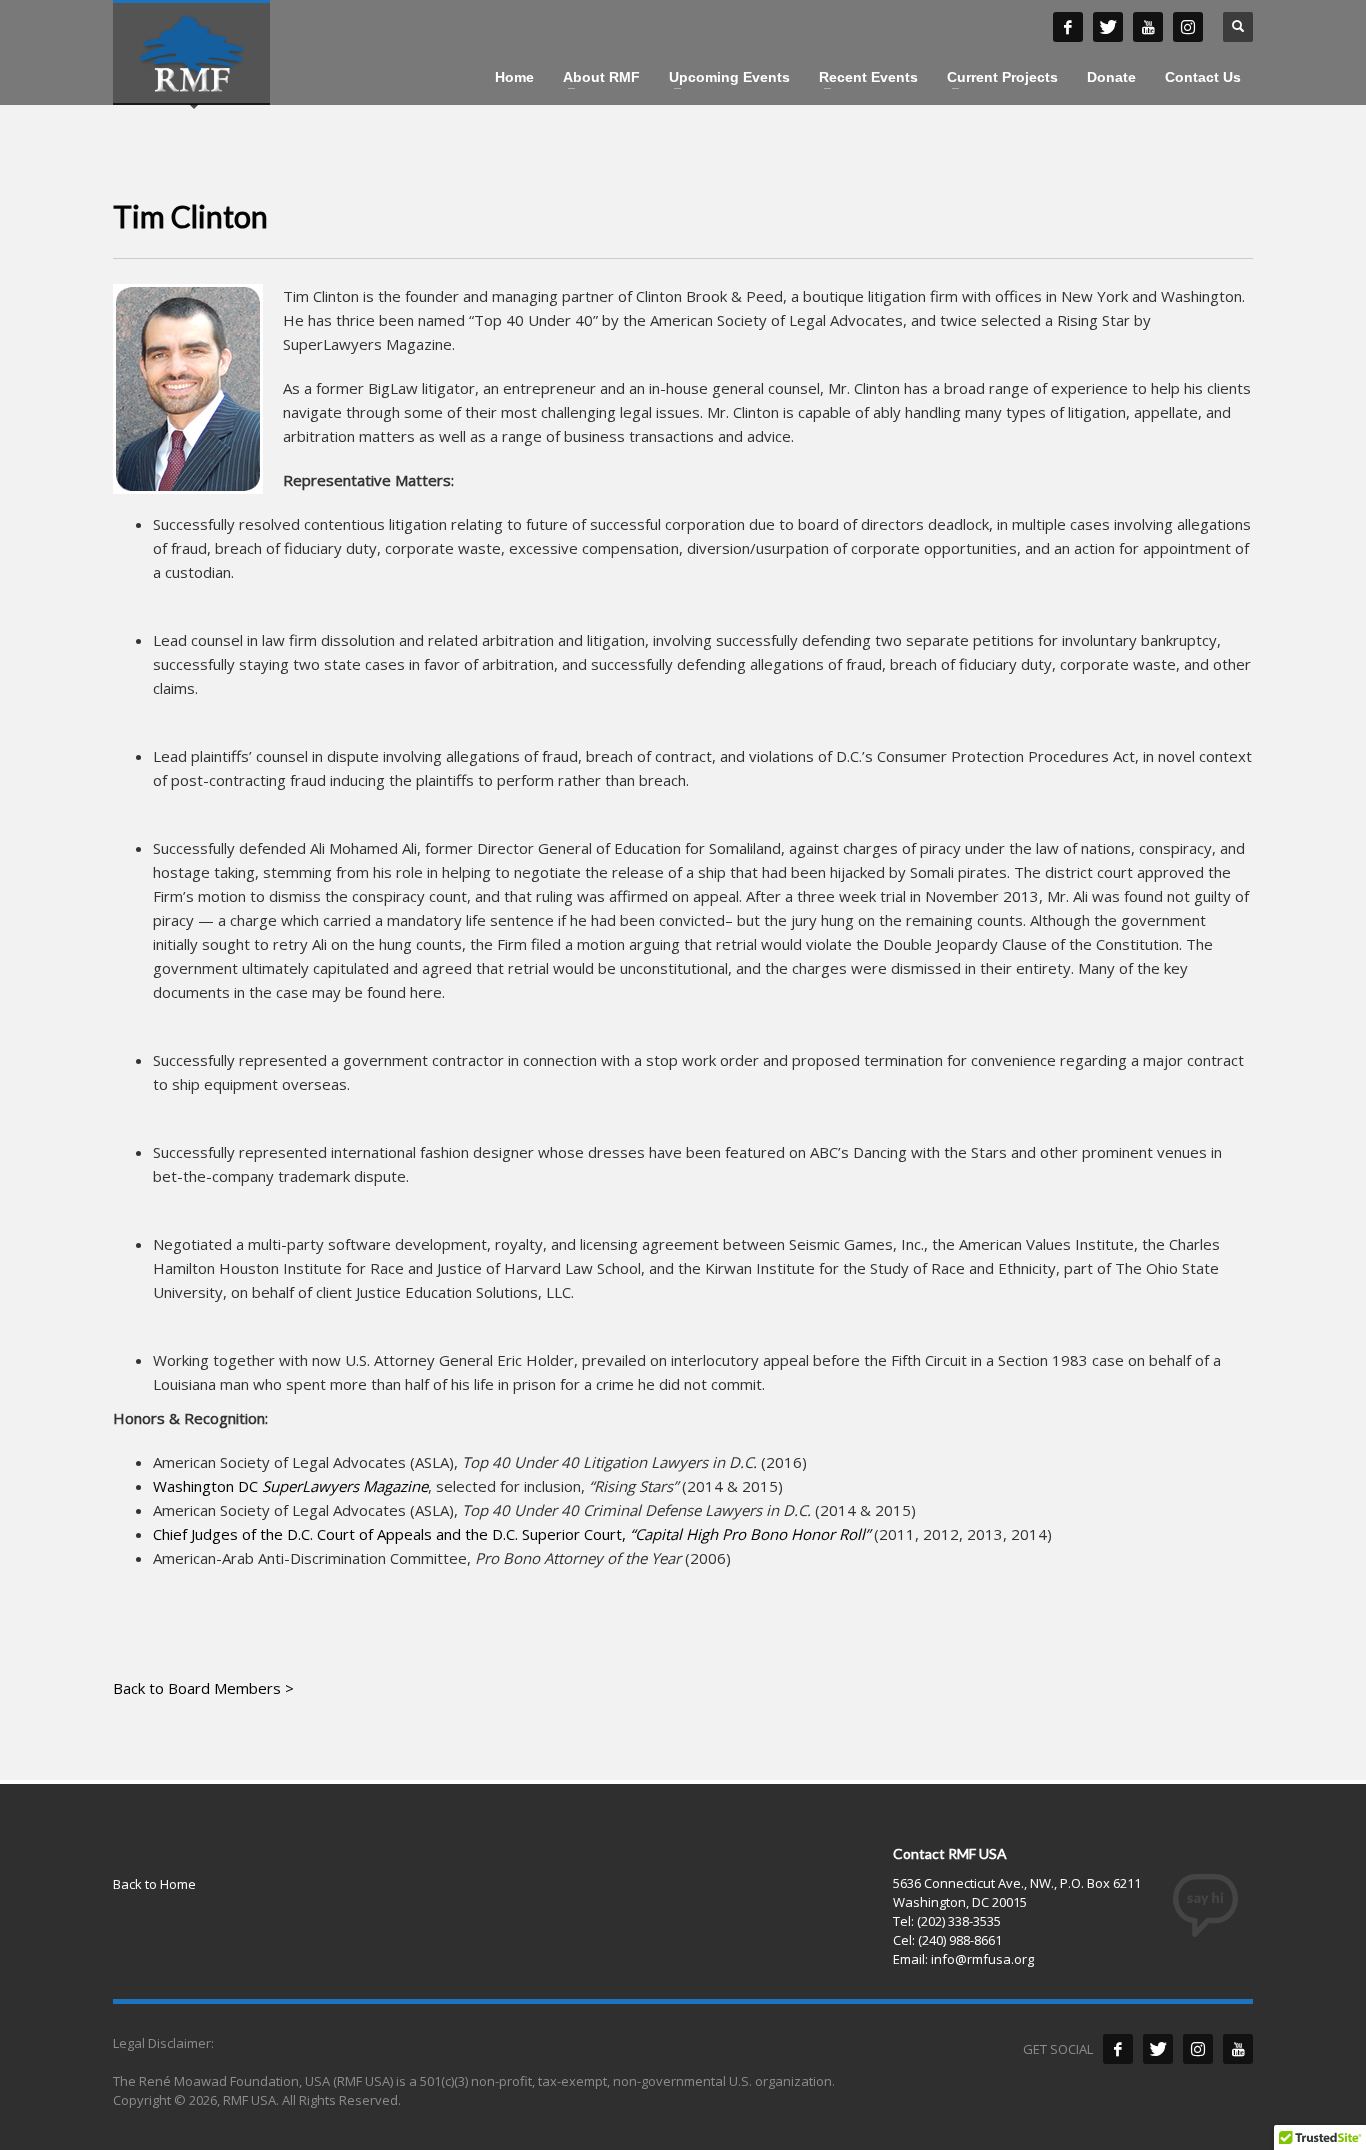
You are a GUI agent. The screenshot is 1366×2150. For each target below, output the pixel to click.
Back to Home (154, 1884)
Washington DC (290, 1486)
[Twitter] (1158, 2049)
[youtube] (1148, 27)
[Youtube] (1238, 2049)
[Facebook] (1118, 2049)
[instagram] (1188, 27)
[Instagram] (1198, 2049)
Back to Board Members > (203, 1688)
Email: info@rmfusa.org (963, 1959)
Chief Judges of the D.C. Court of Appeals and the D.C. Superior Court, (511, 1534)
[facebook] (1068, 27)
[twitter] (1108, 27)
